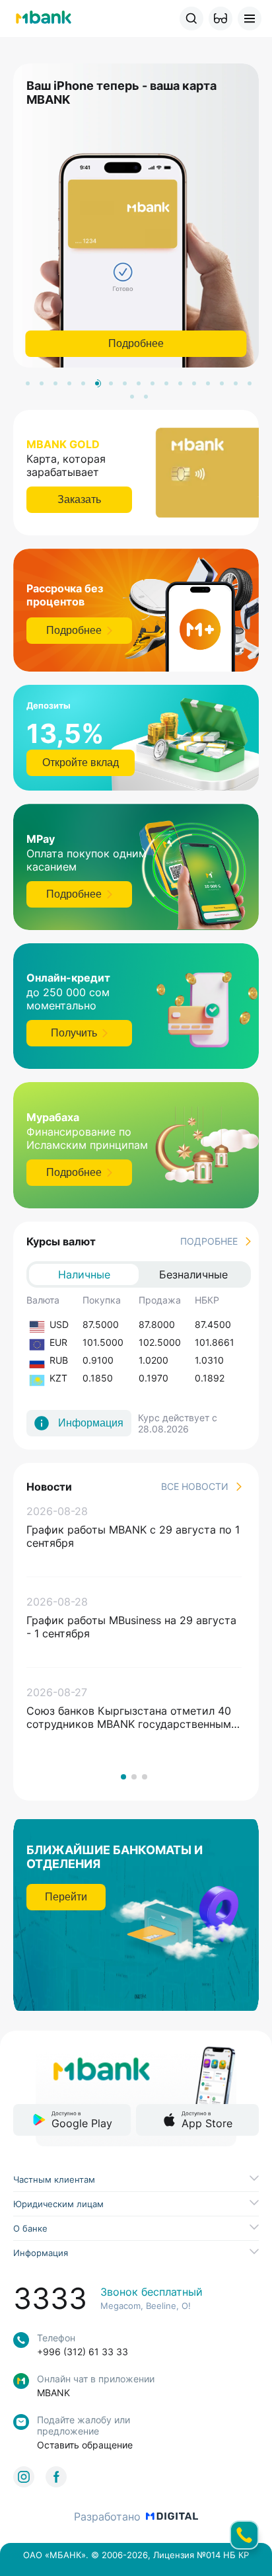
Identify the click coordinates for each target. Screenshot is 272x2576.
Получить (74, 1033)
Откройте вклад (81, 762)
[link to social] (24, 2477)
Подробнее (136, 343)
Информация (91, 1423)
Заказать (79, 499)
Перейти (66, 1897)
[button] (221, 19)
